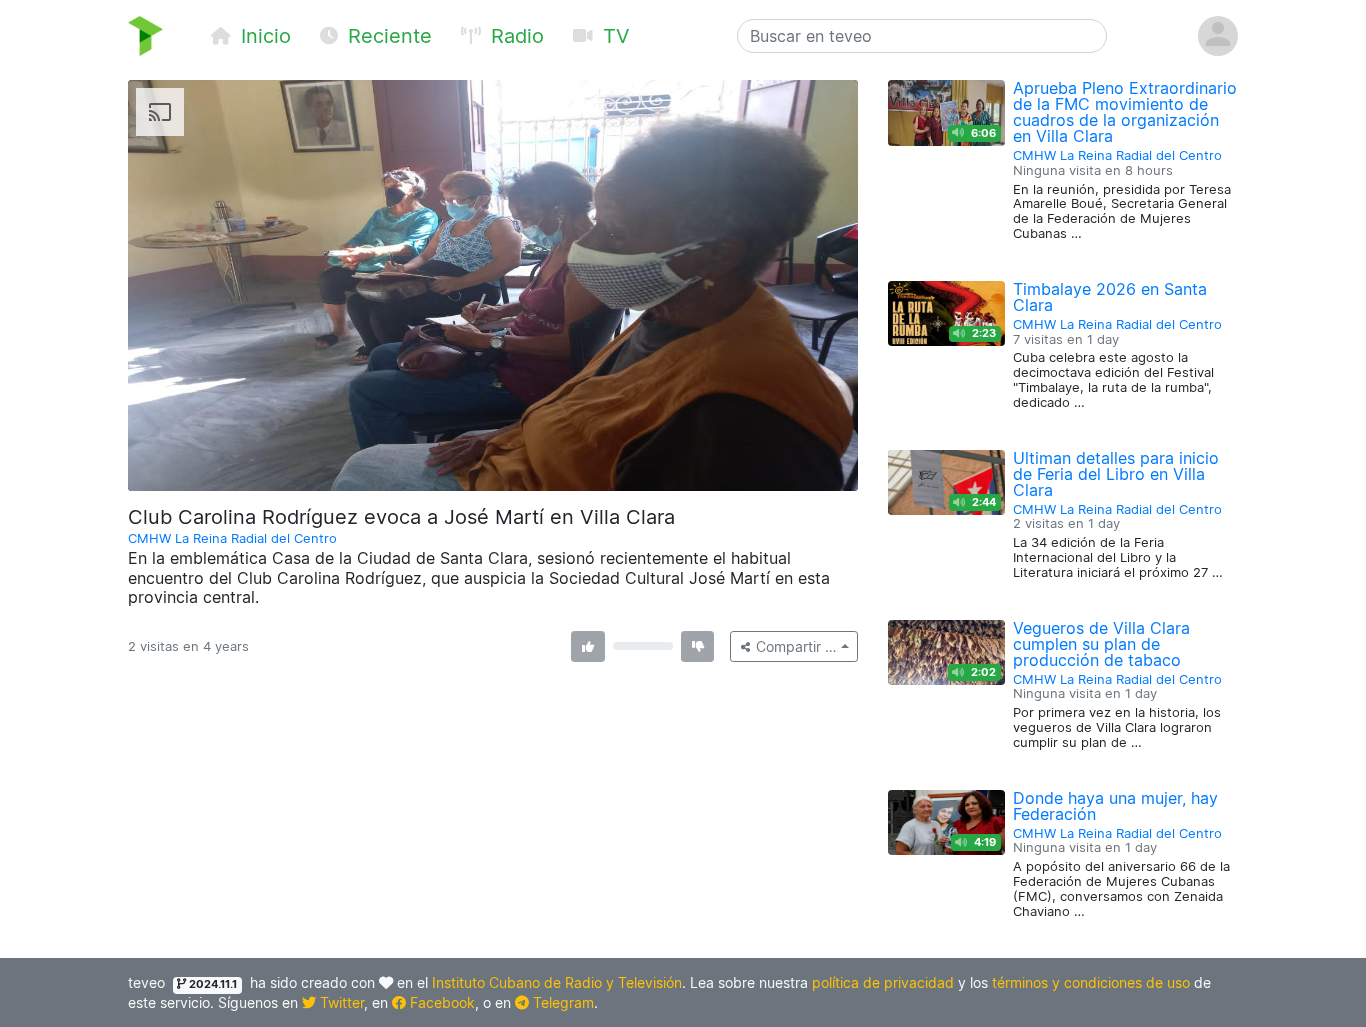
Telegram (561, 1002)
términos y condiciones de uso (1091, 982)
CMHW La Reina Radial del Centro (232, 538)
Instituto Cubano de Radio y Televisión (557, 982)
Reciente (387, 36)
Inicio (263, 36)
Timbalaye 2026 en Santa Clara (1110, 297)
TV (613, 36)
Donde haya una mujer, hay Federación (1115, 806)
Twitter (340, 1002)
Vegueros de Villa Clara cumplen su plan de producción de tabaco (1101, 644)
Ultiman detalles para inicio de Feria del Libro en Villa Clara (1116, 474)
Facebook (440, 1002)
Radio (514, 36)
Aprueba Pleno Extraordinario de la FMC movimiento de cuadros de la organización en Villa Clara (1125, 112)
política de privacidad (883, 982)
